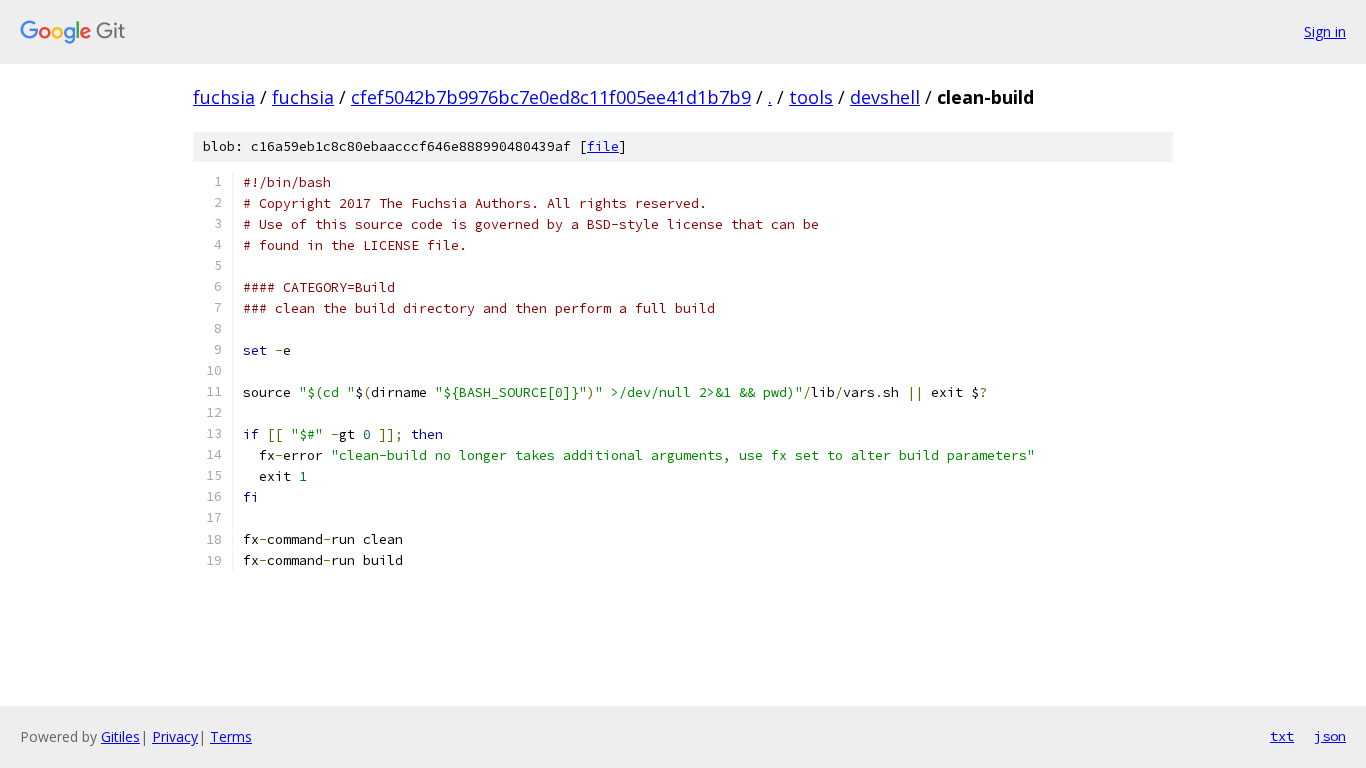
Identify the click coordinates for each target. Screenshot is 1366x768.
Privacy (175, 736)
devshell (885, 97)
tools (811, 97)
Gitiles (120, 736)
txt (1282, 736)
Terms (231, 736)
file (603, 146)
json (1330, 736)
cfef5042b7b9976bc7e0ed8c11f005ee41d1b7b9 (551, 97)
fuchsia (224, 97)
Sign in (1325, 31)
